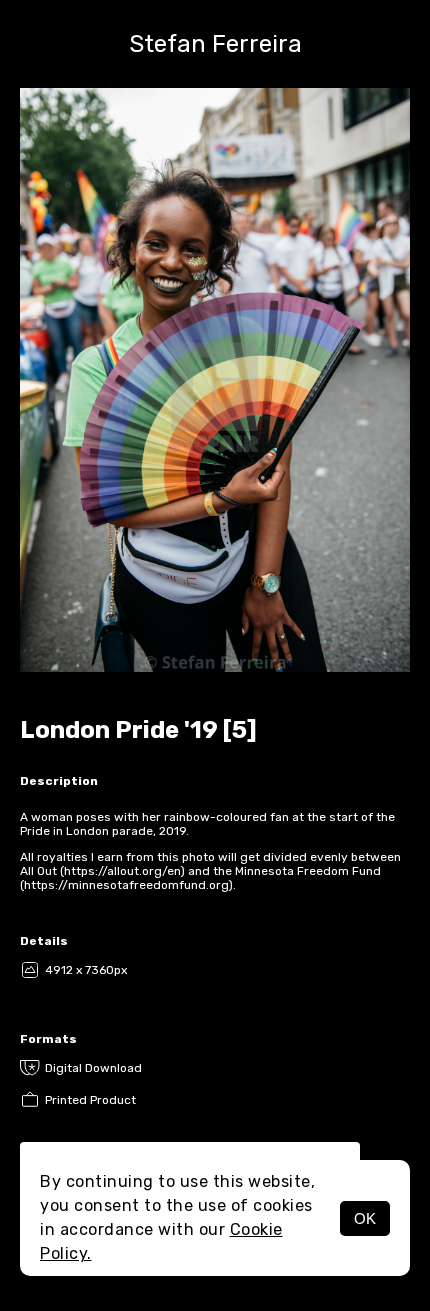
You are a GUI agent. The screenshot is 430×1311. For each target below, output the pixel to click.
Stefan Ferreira (215, 44)
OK (365, 1218)
